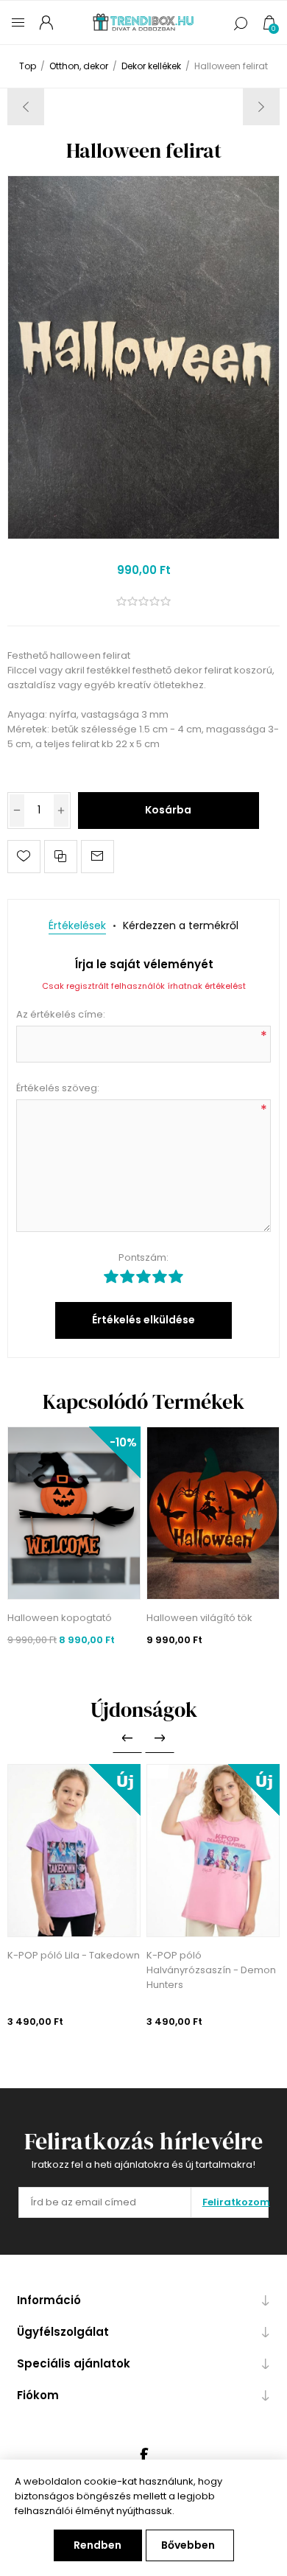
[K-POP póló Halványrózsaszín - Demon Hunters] (213, 1851)
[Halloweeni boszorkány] (261, 107)
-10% (123, 1442)
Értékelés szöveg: (58, 1088)
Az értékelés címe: (61, 1014)
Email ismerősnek (98, 857)
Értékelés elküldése (143, 1320)
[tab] (77, 926)
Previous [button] (127, 1738)
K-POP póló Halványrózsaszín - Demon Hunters (211, 1970)
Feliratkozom (235, 2202)
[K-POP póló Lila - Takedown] (74, 1851)
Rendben (98, 2545)
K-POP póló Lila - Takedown (74, 1955)
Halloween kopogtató (60, 1618)
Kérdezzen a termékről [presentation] (181, 925)
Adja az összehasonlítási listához (61, 857)
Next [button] (160, 1738)
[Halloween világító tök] (213, 1513)
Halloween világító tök (199, 1618)
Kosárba (168, 810)
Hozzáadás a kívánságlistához (24, 857)
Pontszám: (143, 1257)
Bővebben (188, 2545)
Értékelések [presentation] (77, 925)
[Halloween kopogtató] (74, 1513)
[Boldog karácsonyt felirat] (26, 107)
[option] (74, 1897)
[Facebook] (143, 2455)
